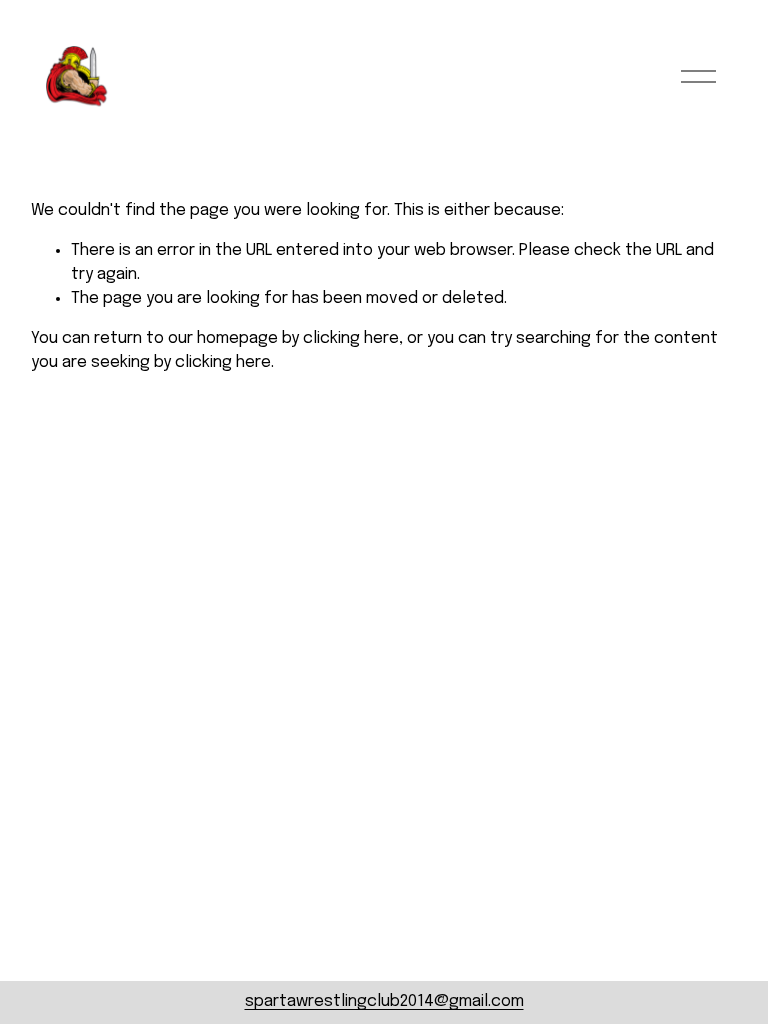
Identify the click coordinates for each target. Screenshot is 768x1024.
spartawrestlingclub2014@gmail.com (384, 1001)
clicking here (351, 338)
